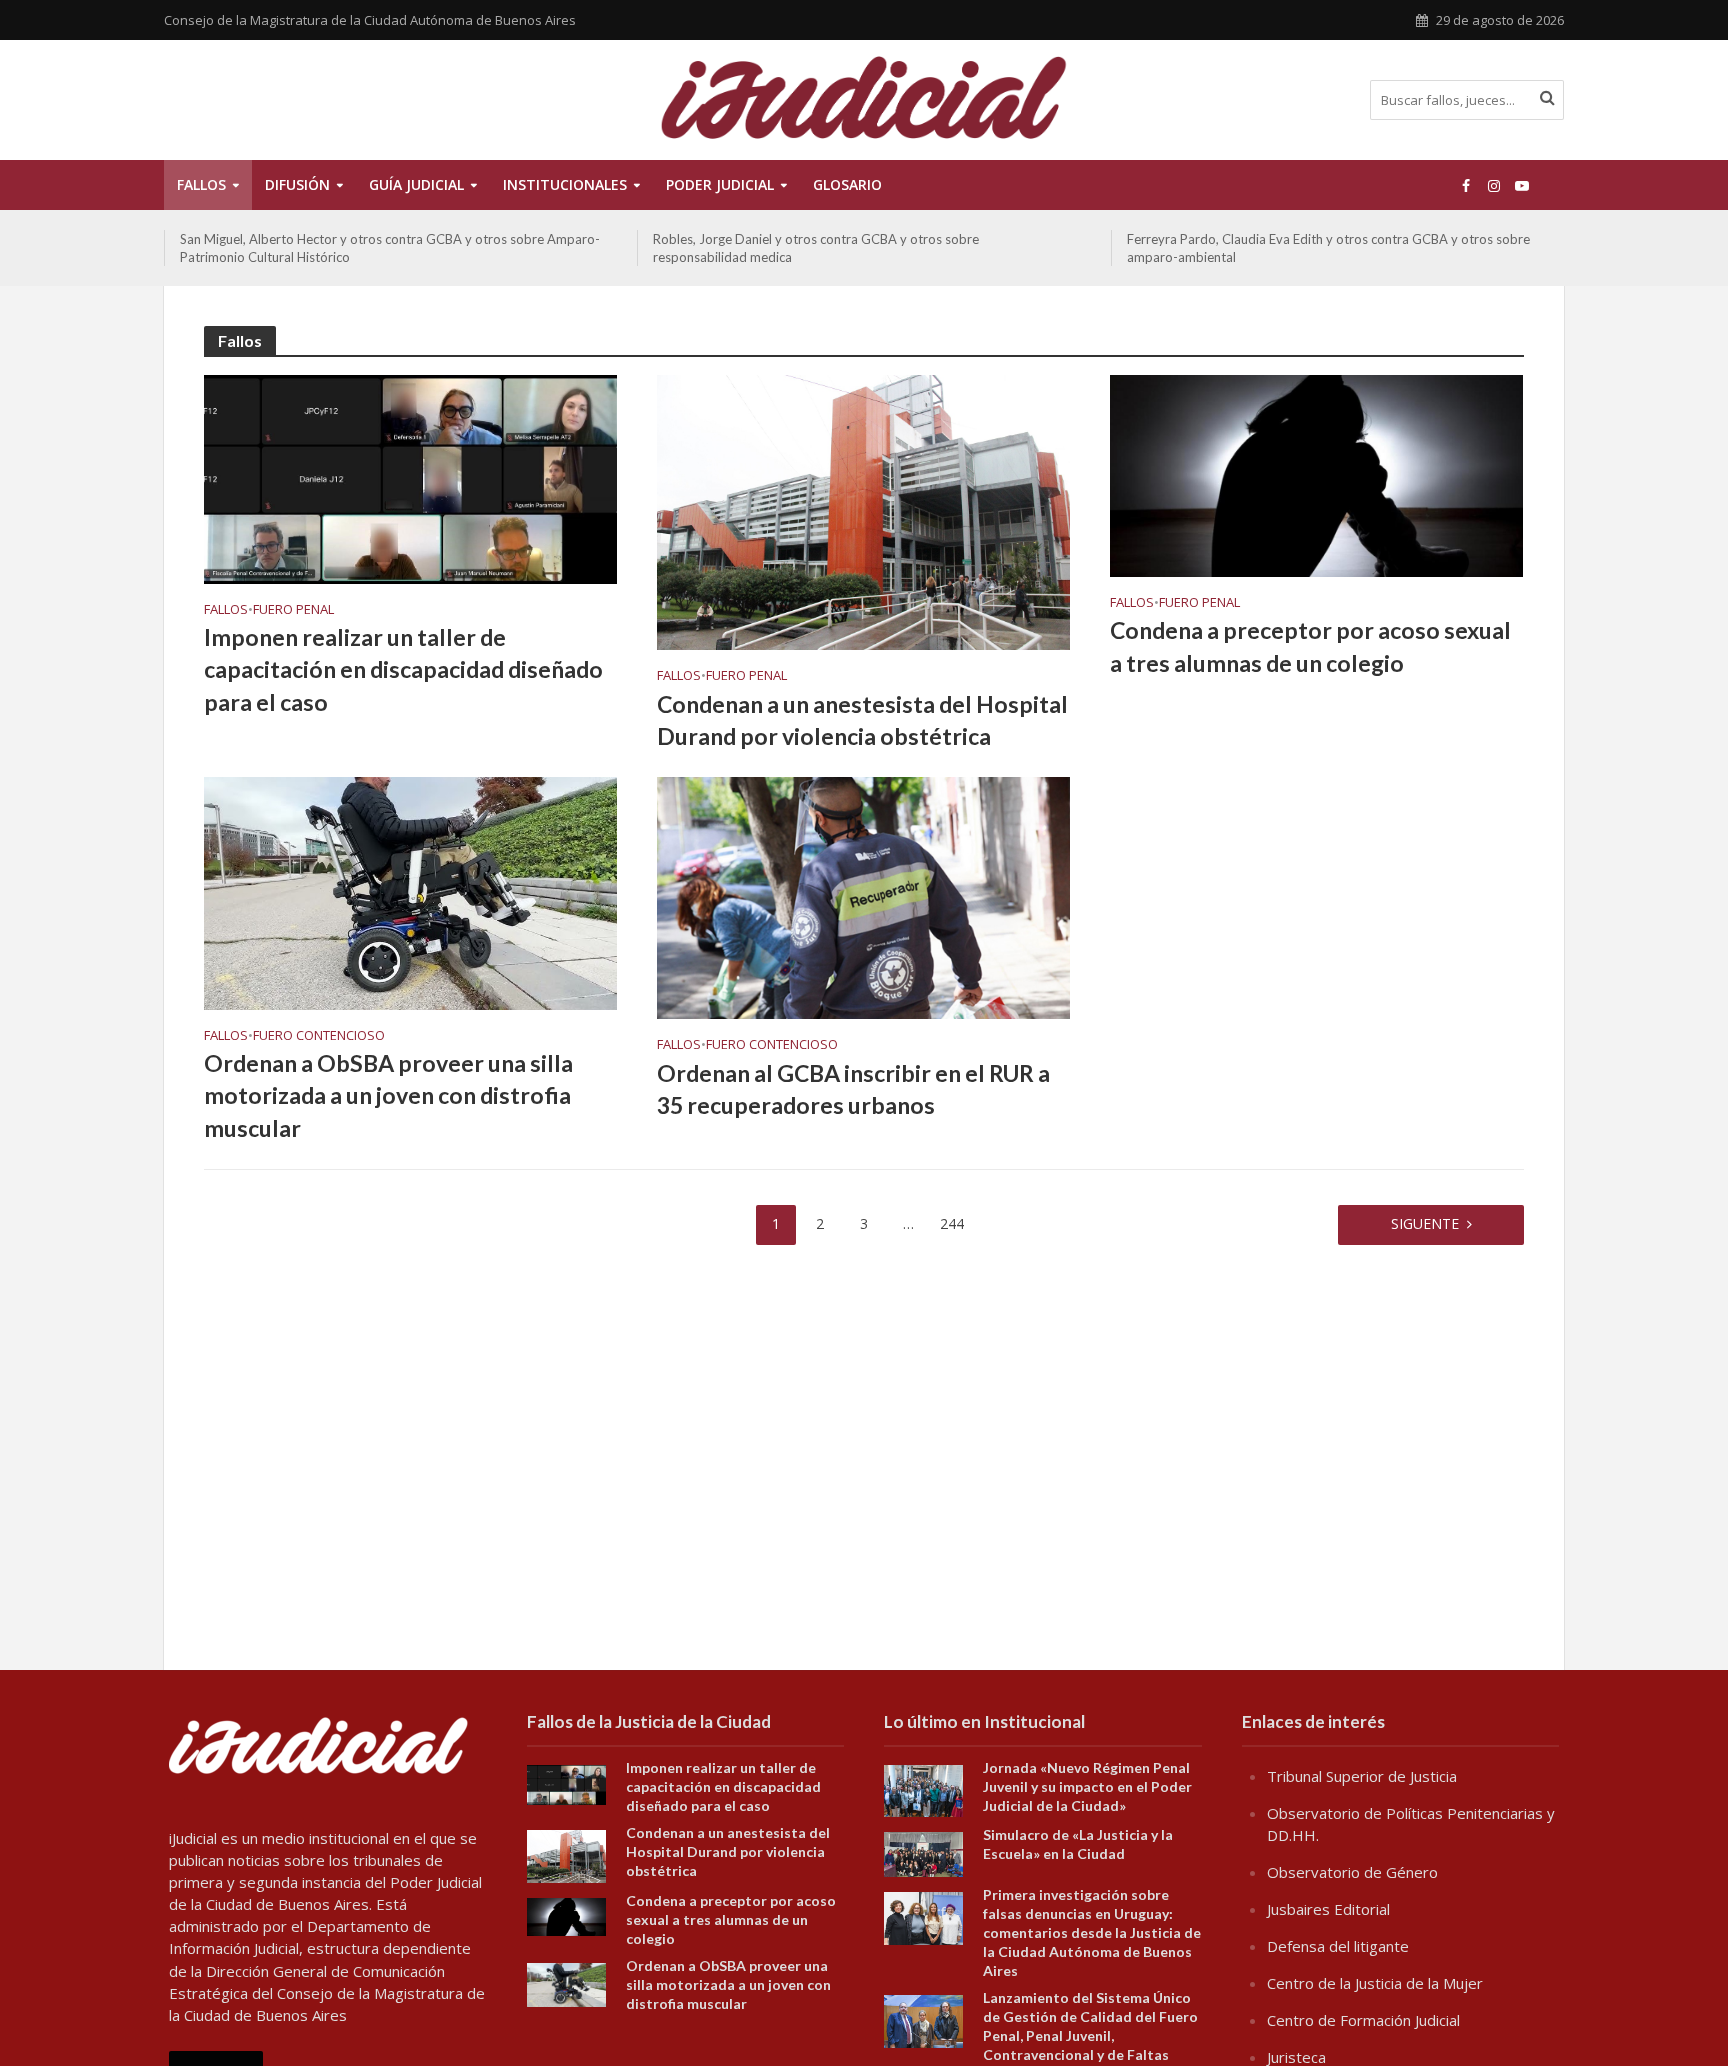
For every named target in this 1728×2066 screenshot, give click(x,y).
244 (952, 1223)
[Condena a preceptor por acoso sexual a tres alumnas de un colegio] (1316, 474)
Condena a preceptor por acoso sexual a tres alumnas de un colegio (1310, 646)
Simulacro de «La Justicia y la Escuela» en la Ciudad (1078, 1844)
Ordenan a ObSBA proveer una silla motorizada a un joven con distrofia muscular (388, 1095)
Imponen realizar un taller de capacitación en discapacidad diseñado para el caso (403, 669)
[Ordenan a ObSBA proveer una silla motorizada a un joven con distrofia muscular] (410, 892)
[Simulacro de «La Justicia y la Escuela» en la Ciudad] (923, 1853)
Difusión (297, 184)
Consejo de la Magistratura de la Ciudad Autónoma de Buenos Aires (370, 20)
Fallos (201, 184)
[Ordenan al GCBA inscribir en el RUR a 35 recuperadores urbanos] (863, 897)
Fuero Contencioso (319, 1035)
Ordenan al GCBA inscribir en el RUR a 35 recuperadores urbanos (853, 1089)
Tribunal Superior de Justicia (1362, 1776)
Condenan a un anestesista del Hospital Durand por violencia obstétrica (862, 720)
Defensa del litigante (1338, 1946)
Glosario (847, 184)
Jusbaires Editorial (1328, 1909)
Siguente (1425, 1223)
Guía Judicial (416, 184)
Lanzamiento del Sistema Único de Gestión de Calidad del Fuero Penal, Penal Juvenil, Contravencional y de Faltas (1090, 2026)
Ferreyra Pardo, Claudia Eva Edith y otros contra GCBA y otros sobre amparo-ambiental (854, 248)
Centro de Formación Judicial (1363, 2020)
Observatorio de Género (1352, 1872)
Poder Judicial (720, 184)
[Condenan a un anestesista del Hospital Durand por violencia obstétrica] (863, 511)
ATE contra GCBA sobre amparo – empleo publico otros (1291, 239)
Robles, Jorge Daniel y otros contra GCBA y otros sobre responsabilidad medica (343, 248)
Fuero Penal (293, 609)
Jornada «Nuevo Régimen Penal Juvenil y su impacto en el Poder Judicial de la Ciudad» (1087, 1786)
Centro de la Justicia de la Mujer (1375, 1983)
